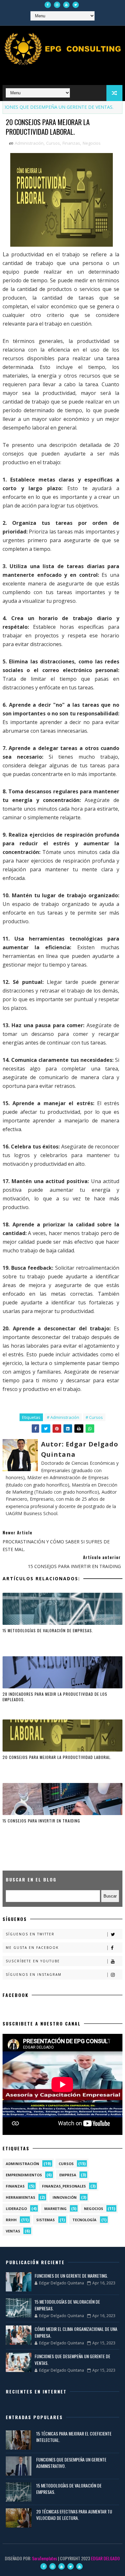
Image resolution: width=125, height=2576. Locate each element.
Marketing (55, 2209)
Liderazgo (16, 2209)
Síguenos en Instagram (34, 1975)
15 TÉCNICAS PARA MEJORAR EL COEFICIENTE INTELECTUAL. (74, 2437)
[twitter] (76, 5)
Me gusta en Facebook (32, 1948)
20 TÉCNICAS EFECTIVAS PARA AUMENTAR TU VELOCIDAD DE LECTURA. (74, 2515)
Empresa (68, 2175)
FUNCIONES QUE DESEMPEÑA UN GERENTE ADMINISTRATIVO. (71, 2463)
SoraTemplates (45, 2558)
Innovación (65, 2197)
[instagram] (57, 5)
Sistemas (46, 2220)
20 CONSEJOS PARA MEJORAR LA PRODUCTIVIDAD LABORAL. (57, 1757)
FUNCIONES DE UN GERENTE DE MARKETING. (71, 2276)
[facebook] (48, 5)
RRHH (11, 2220)
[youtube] (66, 5)
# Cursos (94, 1417)
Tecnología (84, 2220)
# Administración (63, 1417)
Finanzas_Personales (64, 2186)
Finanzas (71, 143)
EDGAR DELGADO (105, 2558)
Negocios (92, 143)
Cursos (53, 143)
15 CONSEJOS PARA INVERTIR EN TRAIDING (41, 1821)
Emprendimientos (24, 2175)
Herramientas (21, 2197)
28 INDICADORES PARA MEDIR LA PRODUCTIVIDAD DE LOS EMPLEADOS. (55, 1697)
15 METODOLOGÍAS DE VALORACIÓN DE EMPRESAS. (48, 1630)
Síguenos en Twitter (30, 1934)
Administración (29, 143)
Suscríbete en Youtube (33, 1961)
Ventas (13, 2231)
